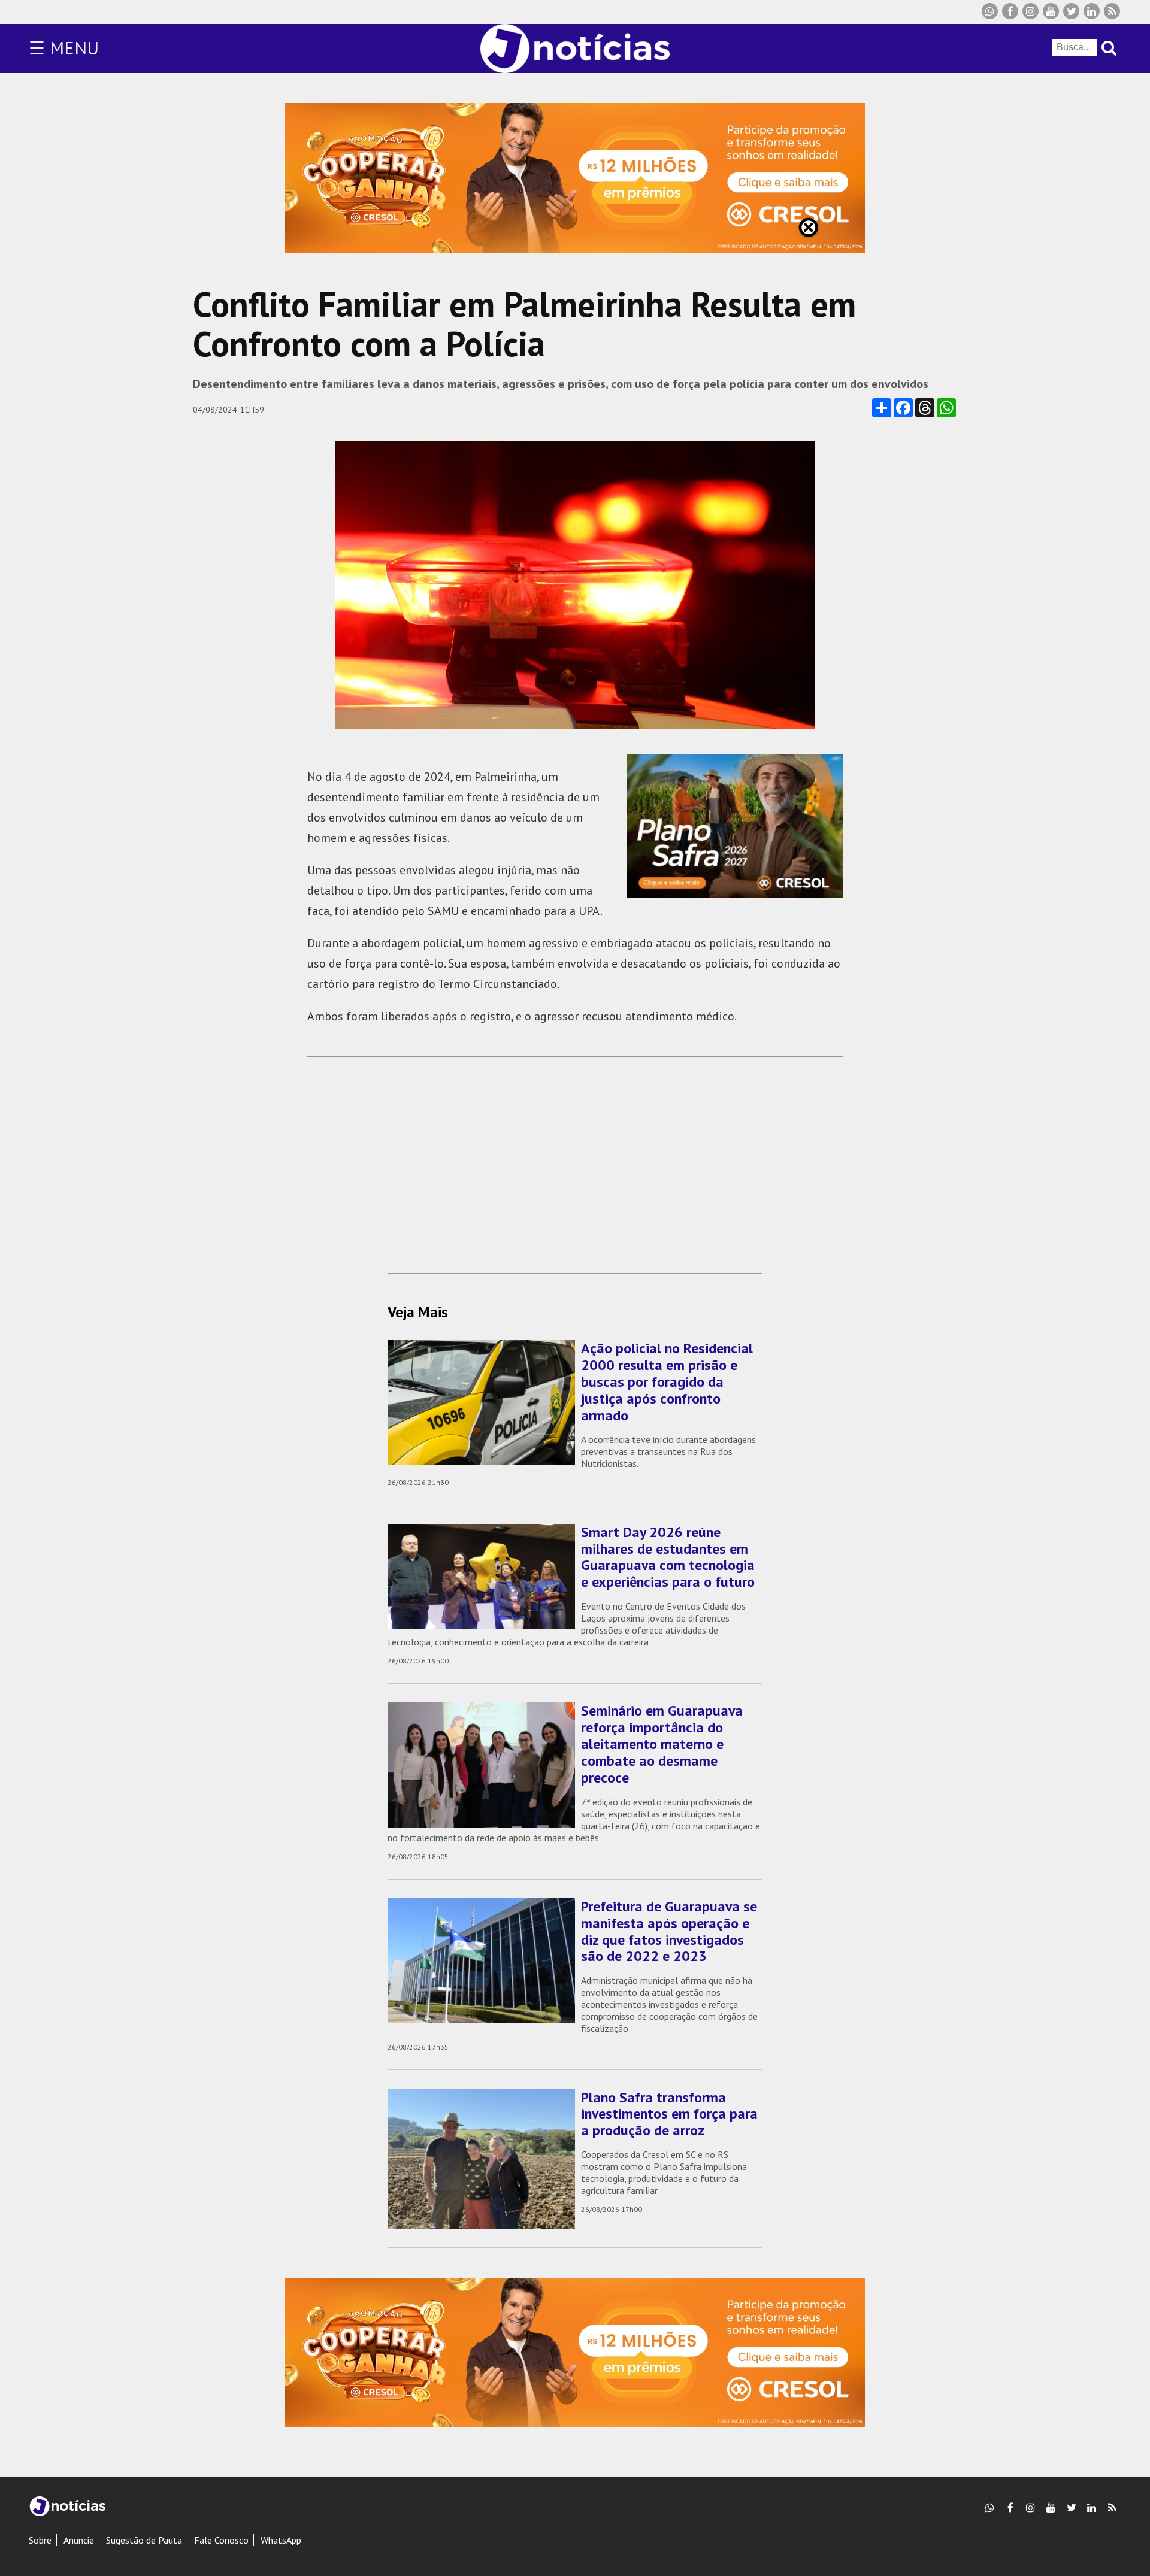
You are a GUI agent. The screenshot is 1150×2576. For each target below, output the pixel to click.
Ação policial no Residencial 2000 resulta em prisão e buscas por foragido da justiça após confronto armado (667, 1381)
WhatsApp (281, 2540)
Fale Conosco (221, 2540)
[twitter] (1071, 11)
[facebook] (1010, 11)
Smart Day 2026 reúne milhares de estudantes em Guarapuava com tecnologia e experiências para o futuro (668, 1557)
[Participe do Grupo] (990, 11)
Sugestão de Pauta (144, 2540)
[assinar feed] (1112, 11)
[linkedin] (1092, 11)
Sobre (40, 2540)
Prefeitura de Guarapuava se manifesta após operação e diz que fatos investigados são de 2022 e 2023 (669, 1931)
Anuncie (79, 2540)
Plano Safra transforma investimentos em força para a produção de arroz (669, 2114)
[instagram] (1031, 11)
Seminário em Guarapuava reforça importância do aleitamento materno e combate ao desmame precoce (662, 1744)
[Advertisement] (575, 1159)
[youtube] (1051, 11)
